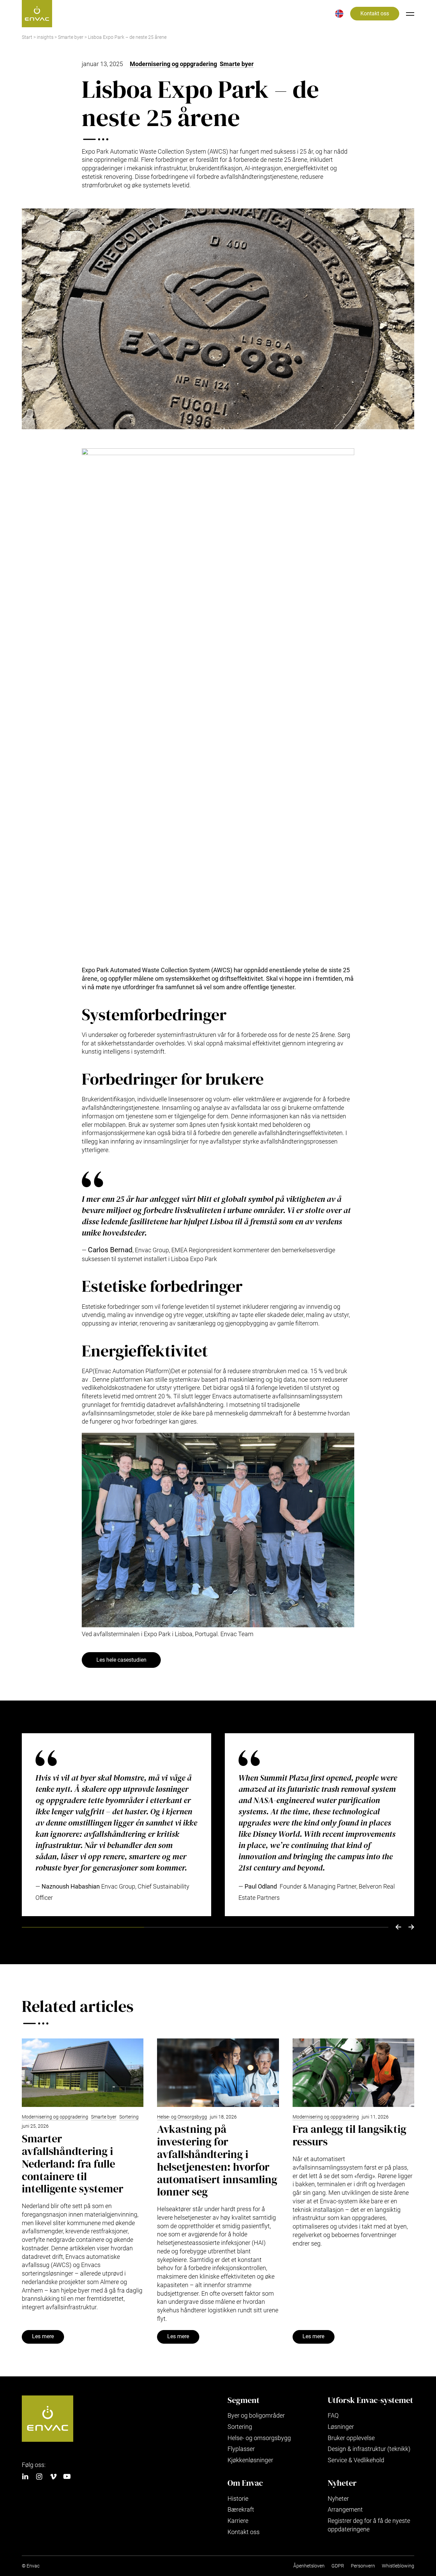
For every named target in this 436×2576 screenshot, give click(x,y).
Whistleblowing (398, 2566)
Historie (238, 2499)
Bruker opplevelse (351, 2438)
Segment (244, 2400)
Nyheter (342, 2483)
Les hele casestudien (121, 1660)
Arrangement (345, 2509)
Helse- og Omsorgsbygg (182, 2117)
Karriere (238, 2521)
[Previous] (398, 1927)
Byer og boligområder (256, 2415)
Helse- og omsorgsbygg (259, 2438)
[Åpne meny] (410, 14)
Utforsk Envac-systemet (370, 2400)
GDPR (338, 2566)
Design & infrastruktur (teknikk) (369, 2449)
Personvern (363, 2566)
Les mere (43, 2337)
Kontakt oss (375, 14)
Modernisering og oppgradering (173, 64)
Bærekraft (241, 2509)
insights (45, 37)
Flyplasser (241, 2449)
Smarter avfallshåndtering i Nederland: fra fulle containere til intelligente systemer (73, 2164)
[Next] (411, 1927)
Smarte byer (71, 37)
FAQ (333, 2415)
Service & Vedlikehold (356, 2460)
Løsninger (341, 2427)
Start (27, 37)
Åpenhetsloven (309, 2566)
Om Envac (245, 2483)
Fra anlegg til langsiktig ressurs (349, 2135)
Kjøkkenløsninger (250, 2460)
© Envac (31, 2566)
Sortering (129, 2117)
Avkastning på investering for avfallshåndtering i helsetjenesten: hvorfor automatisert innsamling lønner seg (217, 2160)
